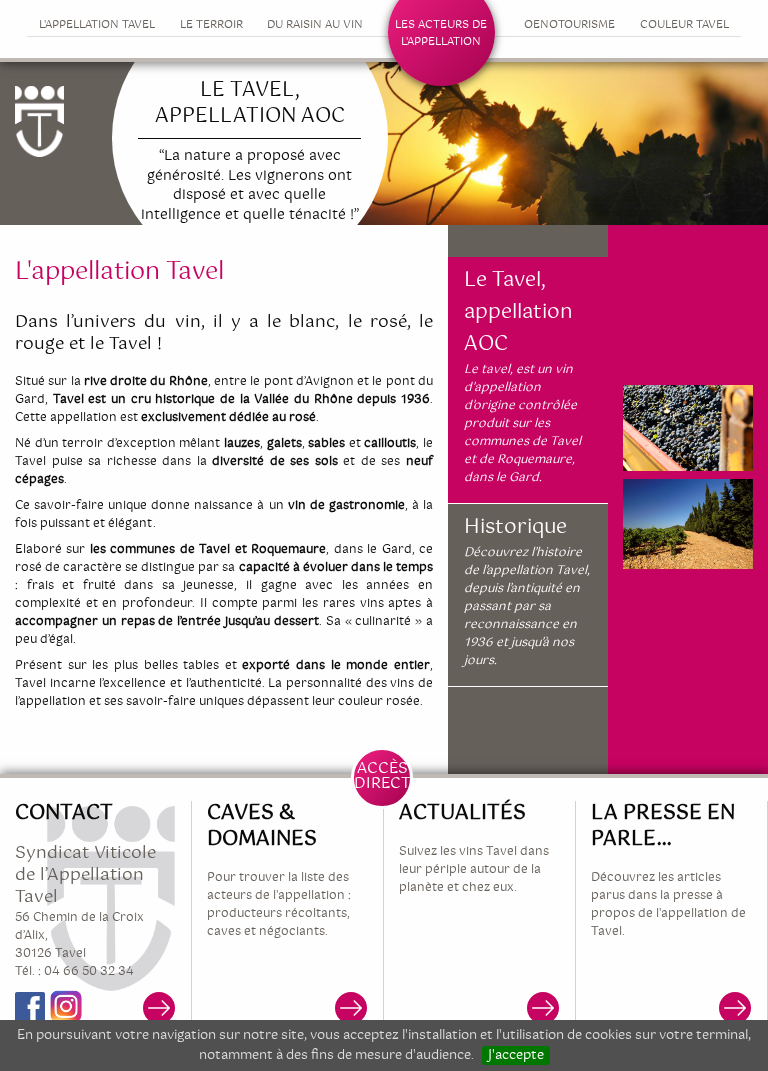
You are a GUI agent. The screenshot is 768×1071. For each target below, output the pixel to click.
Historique (515, 528)
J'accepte (516, 1056)
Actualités (462, 813)
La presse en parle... (663, 826)
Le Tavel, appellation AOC (518, 313)
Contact (64, 813)
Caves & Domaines (262, 826)
